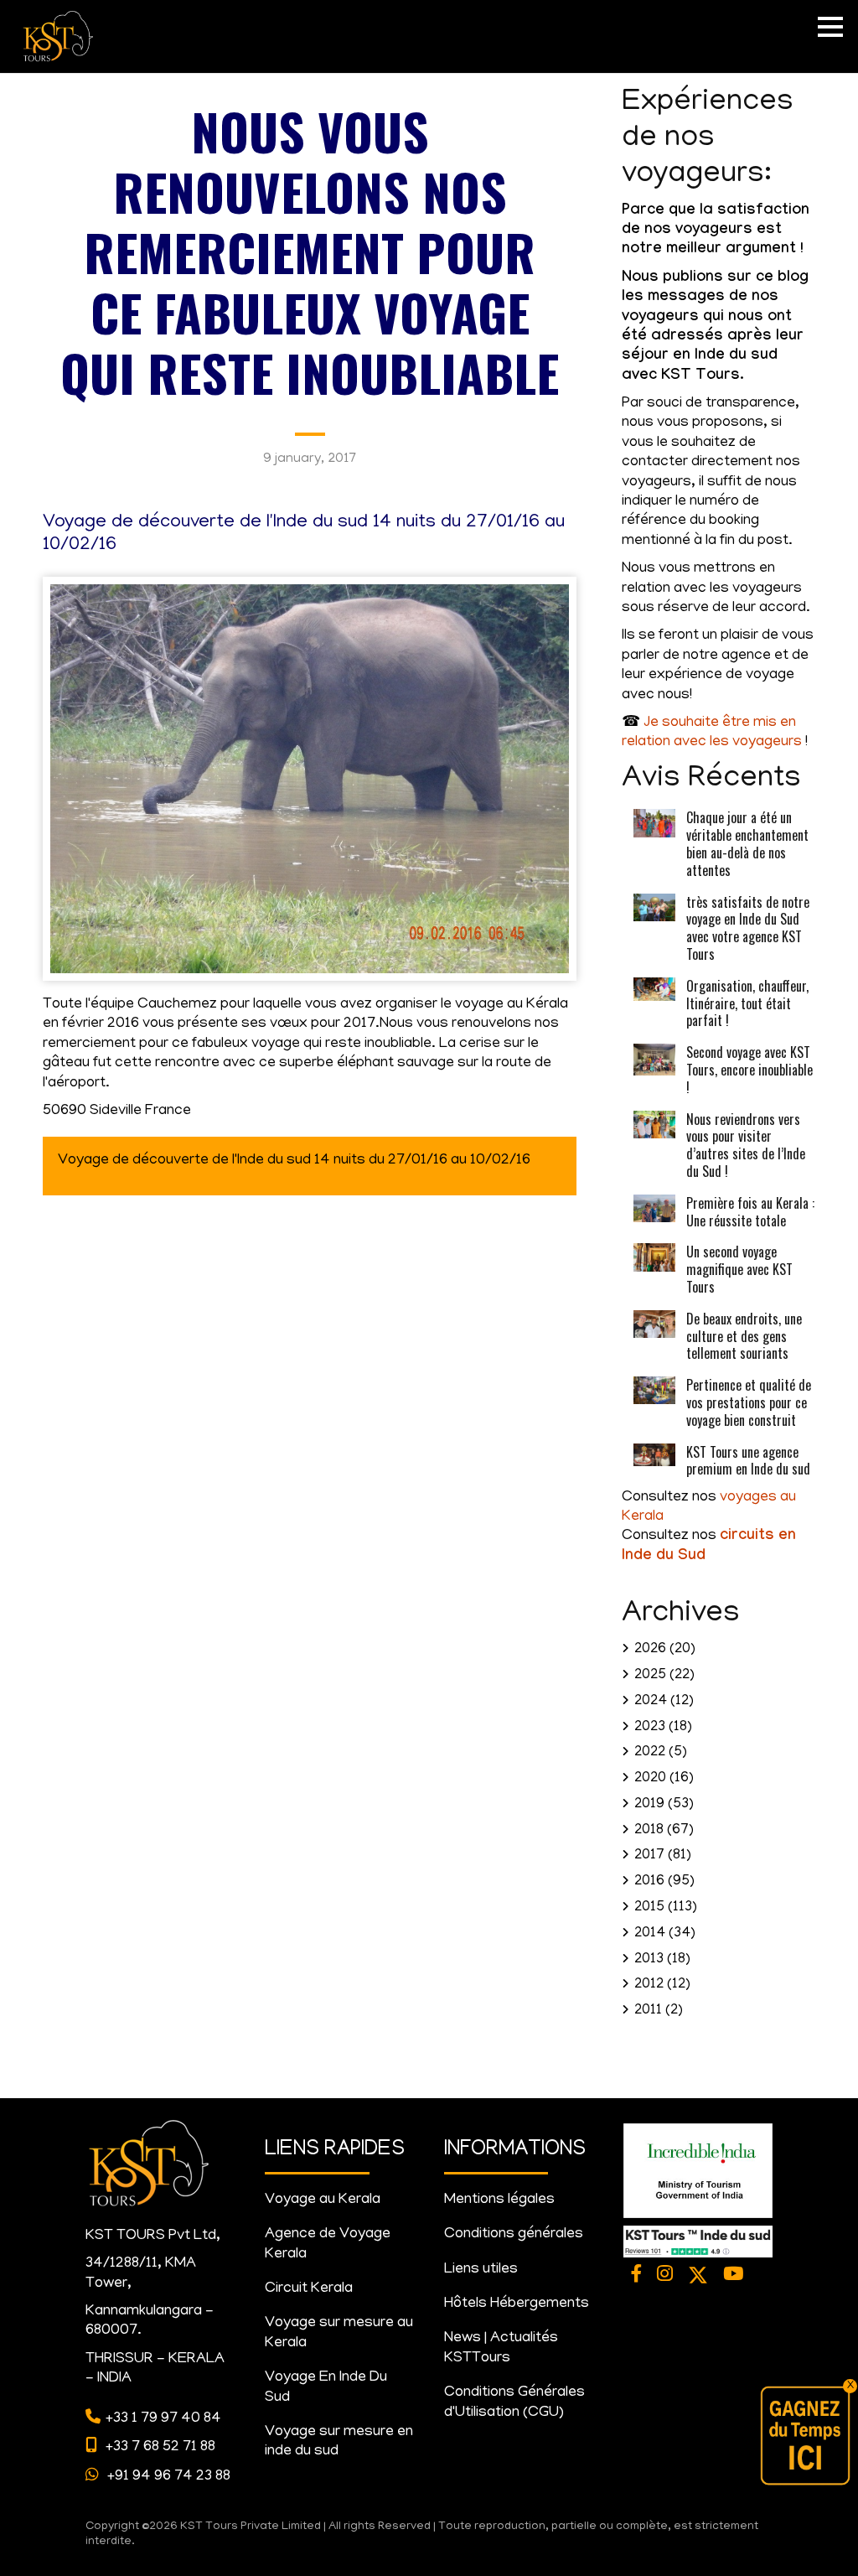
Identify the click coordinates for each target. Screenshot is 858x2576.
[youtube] (733, 2276)
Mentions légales (499, 2200)
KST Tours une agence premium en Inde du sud (748, 1461)
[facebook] (637, 2276)
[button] (830, 27)
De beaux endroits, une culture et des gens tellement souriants (744, 1336)
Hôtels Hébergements (517, 2304)
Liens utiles (481, 2270)
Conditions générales (514, 2235)
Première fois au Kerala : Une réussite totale (750, 1212)
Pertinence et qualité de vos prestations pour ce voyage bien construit (749, 1402)
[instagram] (666, 2276)
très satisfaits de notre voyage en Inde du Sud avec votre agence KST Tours (748, 928)
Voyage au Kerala (323, 2200)
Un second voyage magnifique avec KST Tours (739, 1269)
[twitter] (698, 2276)
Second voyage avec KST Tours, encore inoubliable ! (749, 1070)
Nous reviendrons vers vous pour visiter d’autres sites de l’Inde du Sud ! (746, 1145)
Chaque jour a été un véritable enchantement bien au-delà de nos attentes (747, 843)
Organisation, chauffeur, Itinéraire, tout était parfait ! (747, 1003)
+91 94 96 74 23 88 (167, 2477)
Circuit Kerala (309, 2289)
